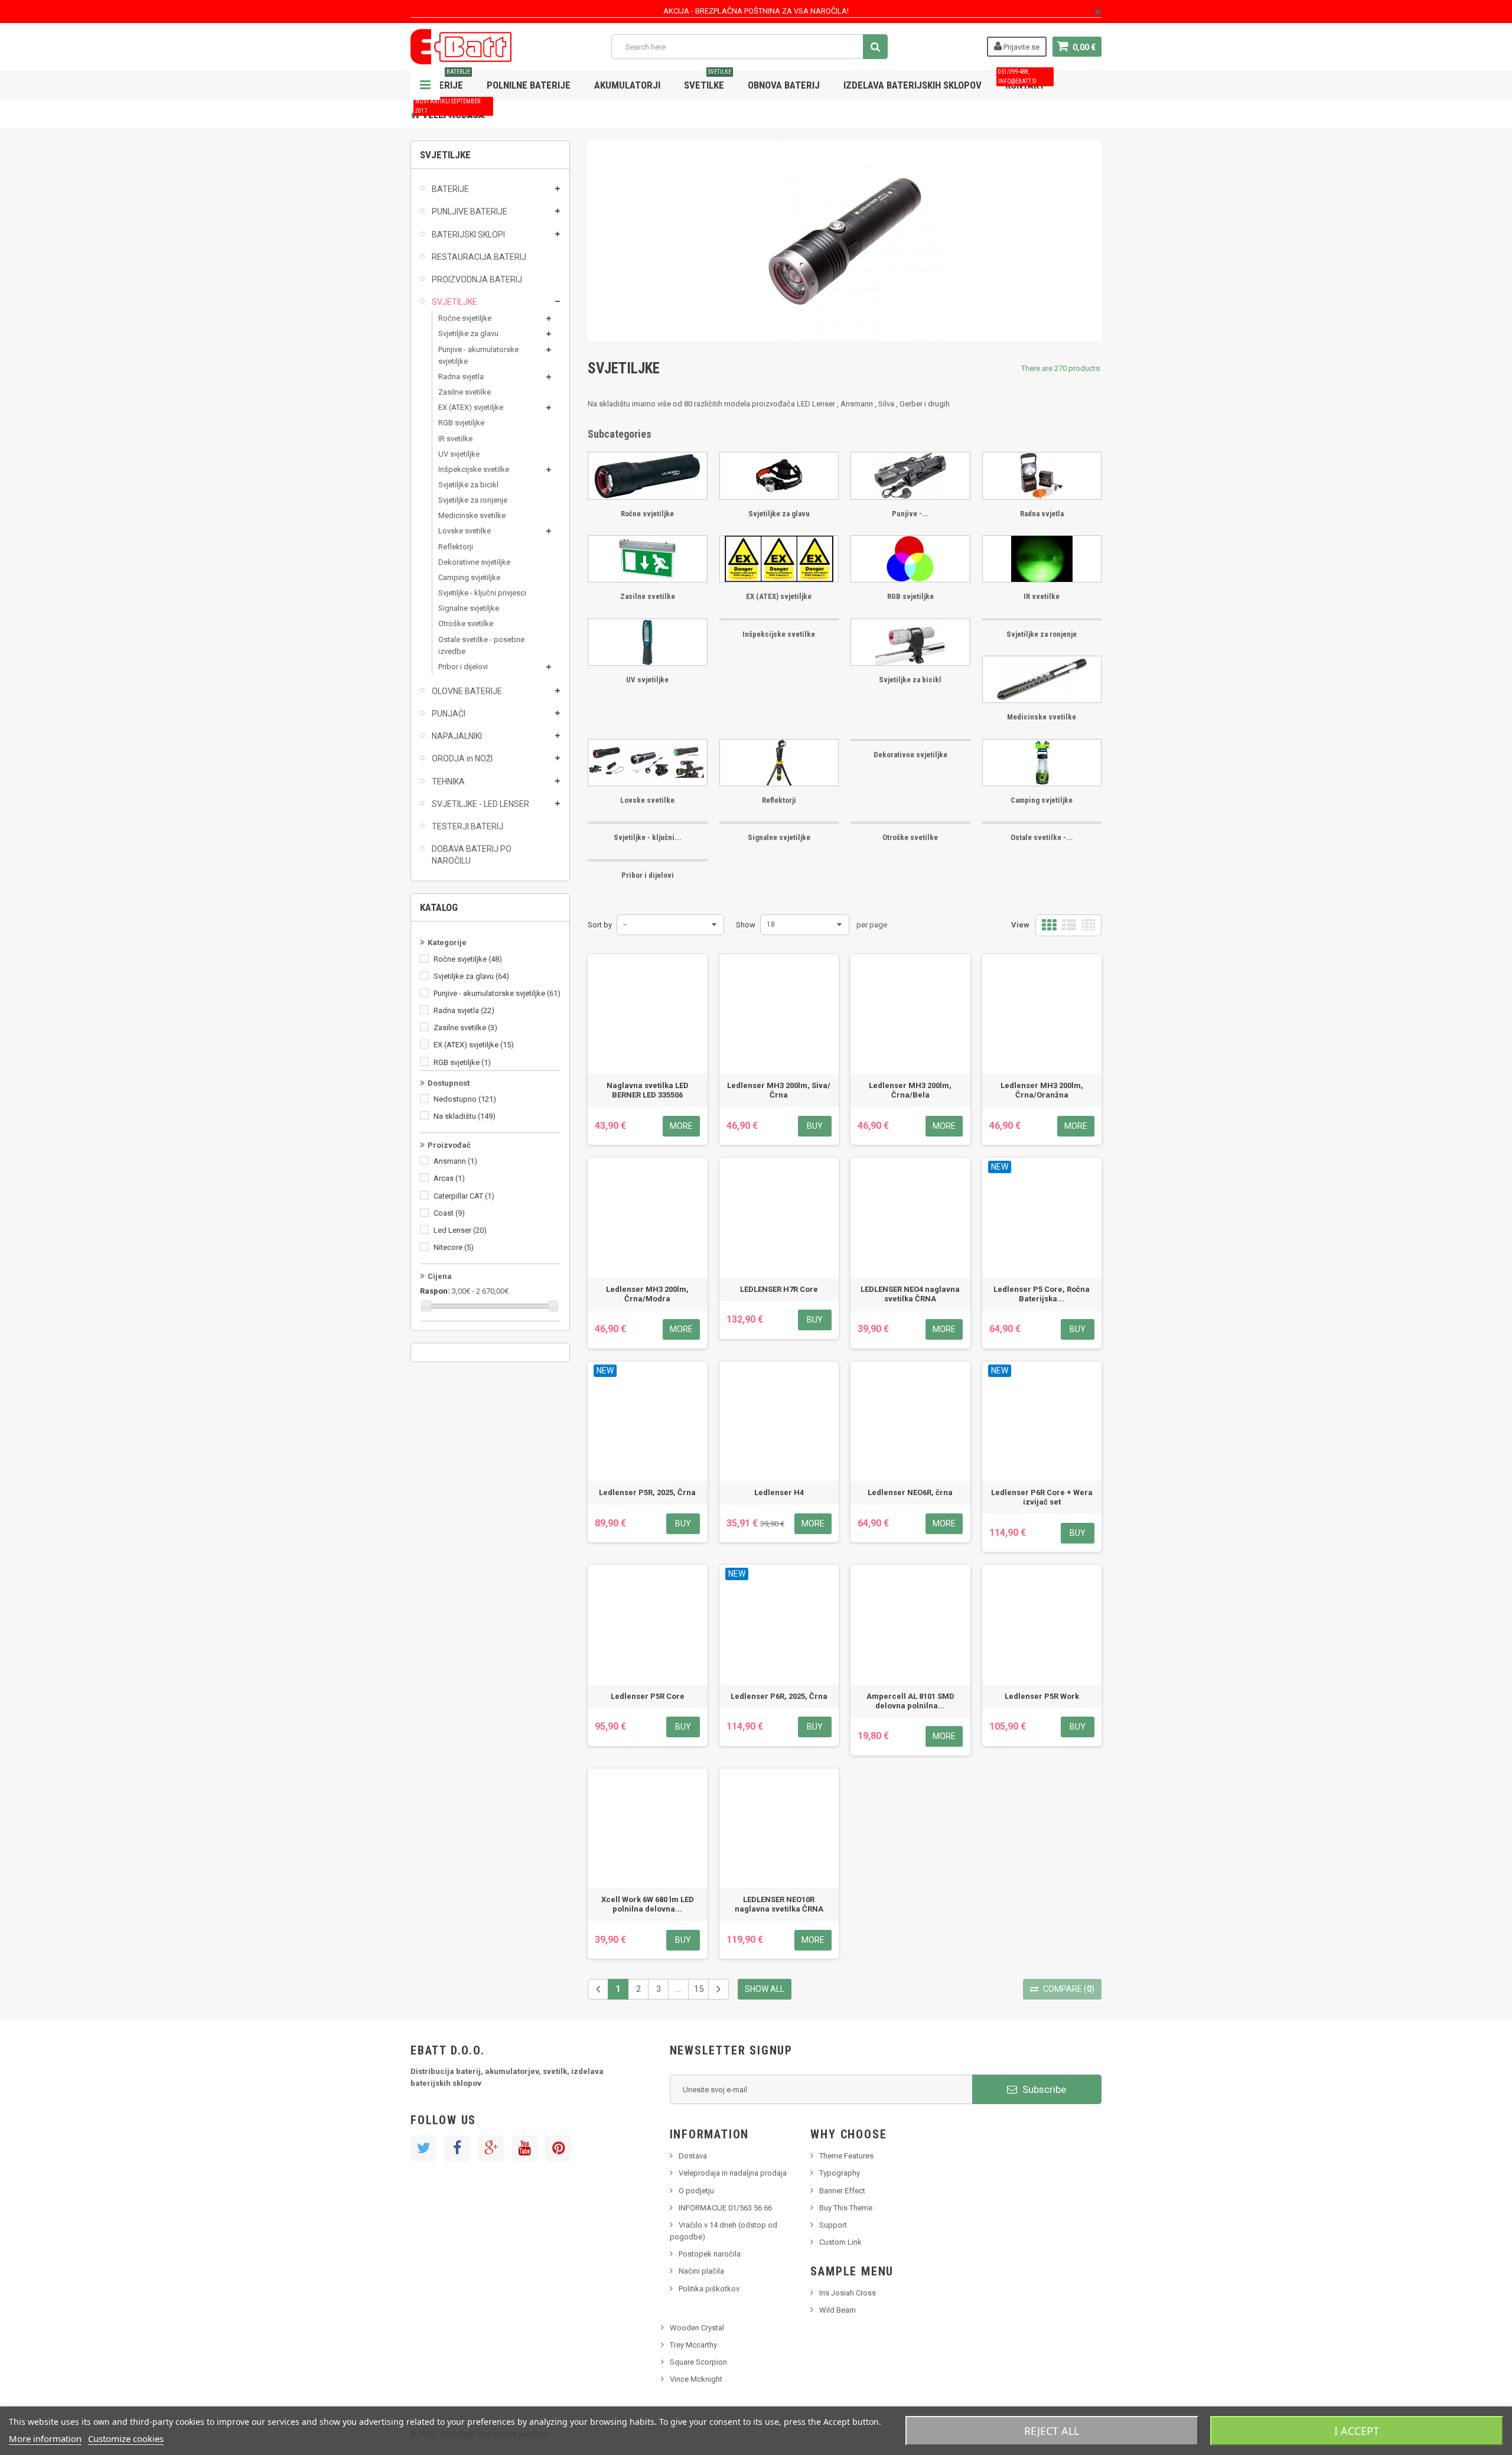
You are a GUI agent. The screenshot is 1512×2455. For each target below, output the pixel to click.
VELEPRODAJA (450, 110)
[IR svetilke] (1042, 559)
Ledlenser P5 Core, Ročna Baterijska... (1042, 1294)
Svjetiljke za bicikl (468, 485)
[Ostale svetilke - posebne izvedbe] (1042, 823)
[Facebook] (457, 2148)
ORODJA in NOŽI (462, 758)
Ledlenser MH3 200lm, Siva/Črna (779, 1090)
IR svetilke (455, 439)
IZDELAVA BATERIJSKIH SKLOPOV (913, 85)
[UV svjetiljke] (648, 642)
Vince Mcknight (696, 2379)
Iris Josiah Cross (848, 2293)
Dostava (693, 2156)
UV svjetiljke (459, 454)
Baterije (446, 81)
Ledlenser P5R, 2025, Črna (647, 1492)
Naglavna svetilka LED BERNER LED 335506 (648, 1090)
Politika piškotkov (709, 2289)
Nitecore (454, 1247)
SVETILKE (708, 81)
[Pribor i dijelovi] (648, 860)
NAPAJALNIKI (457, 736)
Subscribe (1043, 2089)
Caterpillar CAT (464, 1196)
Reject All (1052, 2431)
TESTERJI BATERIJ (467, 826)
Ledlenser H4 (779, 1492)
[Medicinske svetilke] (1042, 679)
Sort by (600, 925)
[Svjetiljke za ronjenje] (1042, 619)
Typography (840, 2173)
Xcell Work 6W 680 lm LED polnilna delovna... (648, 1904)
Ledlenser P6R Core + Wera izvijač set (1042, 1497)
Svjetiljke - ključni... (648, 837)
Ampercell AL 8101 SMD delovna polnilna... (910, 1701)
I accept (1357, 2431)
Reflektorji (456, 547)
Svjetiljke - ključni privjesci (482, 593)
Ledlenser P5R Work (1042, 1696)
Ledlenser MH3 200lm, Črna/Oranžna (1042, 1090)
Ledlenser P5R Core (648, 1696)
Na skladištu (465, 1116)
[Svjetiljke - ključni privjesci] (648, 823)
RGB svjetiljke (461, 423)
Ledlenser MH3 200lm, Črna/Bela (910, 1090)
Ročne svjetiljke (465, 318)
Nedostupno (465, 1099)
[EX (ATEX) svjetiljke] (779, 559)
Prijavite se (1021, 47)
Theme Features (846, 2156)
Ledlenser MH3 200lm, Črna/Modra (647, 1294)
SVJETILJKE (454, 302)
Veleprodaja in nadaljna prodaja (733, 2173)
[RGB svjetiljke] (910, 559)
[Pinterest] (558, 2148)
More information (45, 2438)
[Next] (718, 1989)
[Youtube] (524, 2148)
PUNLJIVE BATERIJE (470, 211)
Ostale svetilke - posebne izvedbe (481, 645)
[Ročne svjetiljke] (648, 476)
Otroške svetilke (466, 623)
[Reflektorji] (779, 763)
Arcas (449, 1178)
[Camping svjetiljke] (1042, 763)
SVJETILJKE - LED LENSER (480, 804)
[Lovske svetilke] (648, 763)
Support (833, 2225)
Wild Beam (838, 2310)
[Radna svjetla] (1042, 476)
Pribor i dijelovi (463, 667)
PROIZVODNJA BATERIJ (477, 279)
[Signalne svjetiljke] (779, 823)
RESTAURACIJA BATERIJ (479, 257)
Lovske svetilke (465, 531)
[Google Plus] (491, 2148)
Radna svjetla (461, 377)
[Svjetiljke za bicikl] (910, 642)
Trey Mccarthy (693, 2345)
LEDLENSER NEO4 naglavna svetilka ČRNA (910, 1294)
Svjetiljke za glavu (468, 333)
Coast (449, 1213)
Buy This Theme (846, 2208)
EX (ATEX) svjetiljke (471, 407)
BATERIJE (450, 189)
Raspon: (435, 1291)
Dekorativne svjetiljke (474, 562)
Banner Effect (842, 2191)
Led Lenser (460, 1230)
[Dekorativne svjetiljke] (910, 740)
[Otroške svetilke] (910, 823)
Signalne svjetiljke (469, 608)
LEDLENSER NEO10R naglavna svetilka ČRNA (779, 1904)
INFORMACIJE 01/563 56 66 (725, 2208)
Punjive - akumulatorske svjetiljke (478, 355)
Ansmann (455, 1161)
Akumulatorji (627, 85)
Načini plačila (701, 2271)
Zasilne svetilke (465, 392)
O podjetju (696, 2191)
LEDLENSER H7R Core (779, 1289)
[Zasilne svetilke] (648, 559)
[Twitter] (423, 2148)
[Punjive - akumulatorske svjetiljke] (910, 476)
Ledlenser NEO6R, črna (910, 1492)
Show (746, 925)
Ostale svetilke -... (1042, 837)
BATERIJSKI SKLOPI (468, 235)
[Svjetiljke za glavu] (779, 476)
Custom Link (840, 2242)
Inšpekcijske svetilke (474, 469)
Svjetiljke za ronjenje (473, 500)
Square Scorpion (698, 2362)
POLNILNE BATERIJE (529, 85)
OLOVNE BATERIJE (467, 691)
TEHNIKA (448, 782)
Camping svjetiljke (469, 577)
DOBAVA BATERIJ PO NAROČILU (472, 855)
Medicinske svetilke (472, 515)
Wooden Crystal (697, 2328)
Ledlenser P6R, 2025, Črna (779, 1696)
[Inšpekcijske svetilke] (779, 619)
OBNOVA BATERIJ (784, 85)
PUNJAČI (449, 714)
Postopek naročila (710, 2254)
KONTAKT (1021, 81)
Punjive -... (910, 514)
